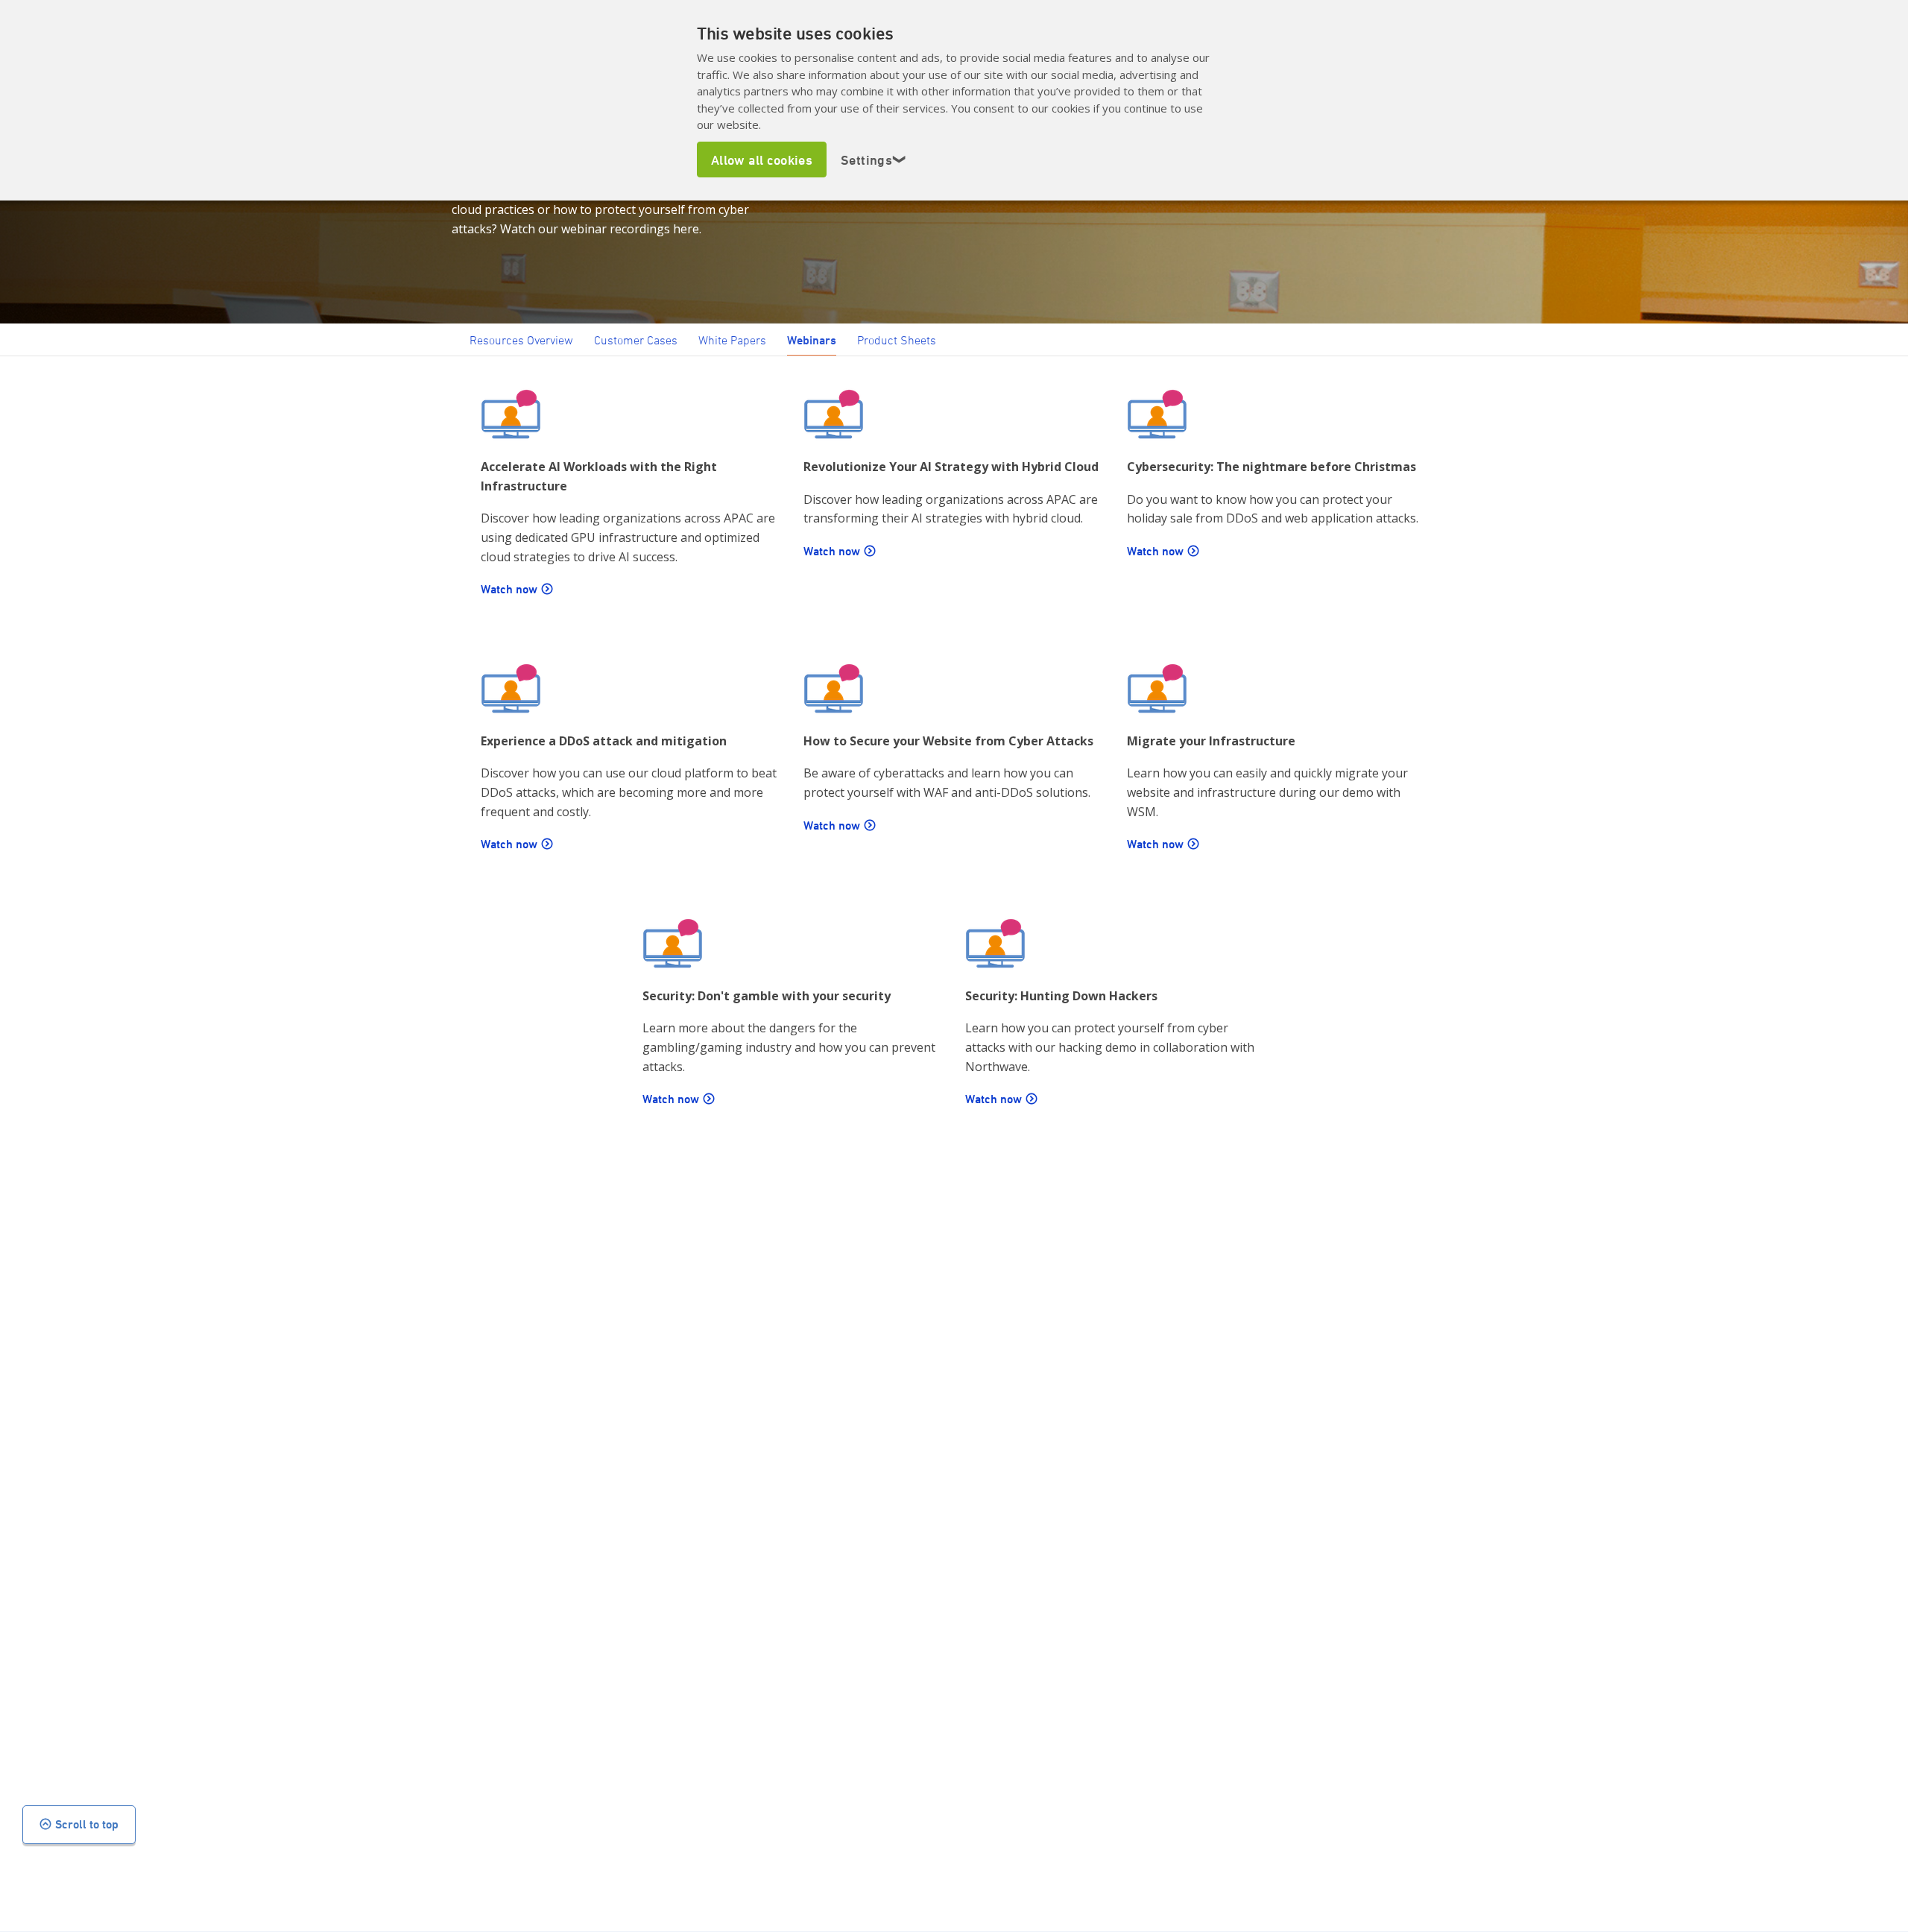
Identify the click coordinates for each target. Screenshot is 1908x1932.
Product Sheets (897, 340)
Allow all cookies (762, 160)
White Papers (732, 340)
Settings (874, 160)
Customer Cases (636, 340)
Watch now (509, 589)
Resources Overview (521, 340)
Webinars (812, 340)
